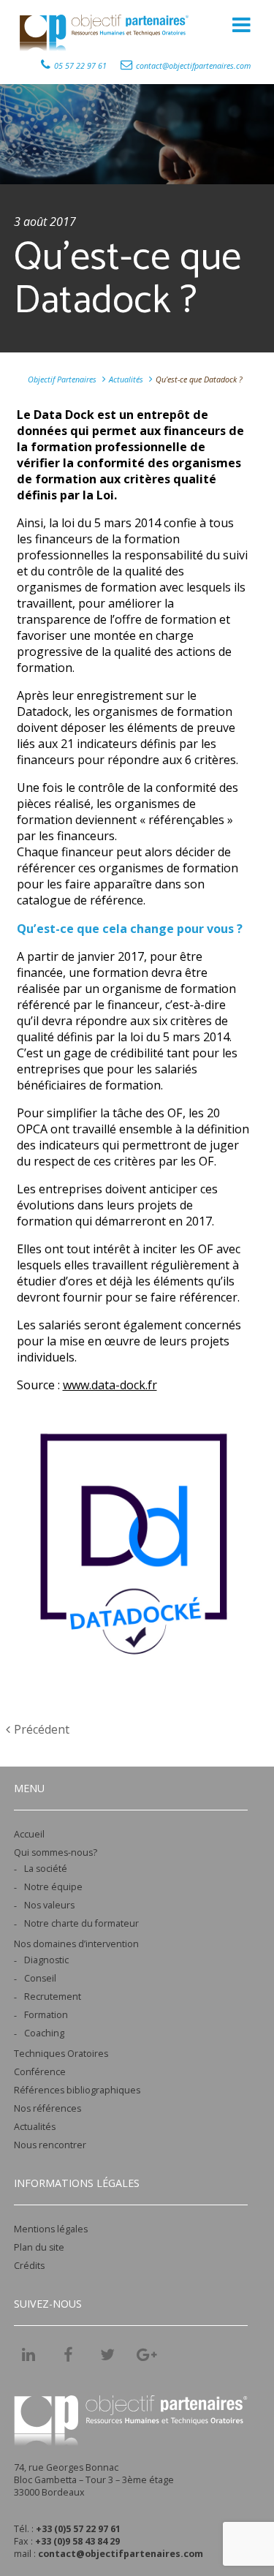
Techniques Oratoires (61, 2054)
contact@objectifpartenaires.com (193, 66)
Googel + (147, 2360)
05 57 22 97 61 (80, 66)
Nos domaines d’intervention (76, 1944)
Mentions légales (51, 2229)
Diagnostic (46, 1960)
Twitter (107, 2355)
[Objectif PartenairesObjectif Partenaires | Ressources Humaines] (106, 31)
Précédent (42, 1729)
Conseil (40, 1978)
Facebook (68, 2355)
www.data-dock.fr (110, 1385)
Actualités (35, 2127)
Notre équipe (53, 1887)
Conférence (40, 2072)
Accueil (29, 1834)
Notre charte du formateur (81, 1923)
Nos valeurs (49, 1905)
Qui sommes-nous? (56, 1852)
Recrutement (53, 1997)
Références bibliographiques (77, 2090)
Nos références (47, 2108)
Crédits (29, 2266)
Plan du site (39, 2247)
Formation (46, 2015)
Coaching (44, 2033)
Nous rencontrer (50, 2145)
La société (46, 1869)
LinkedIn (28, 2355)
